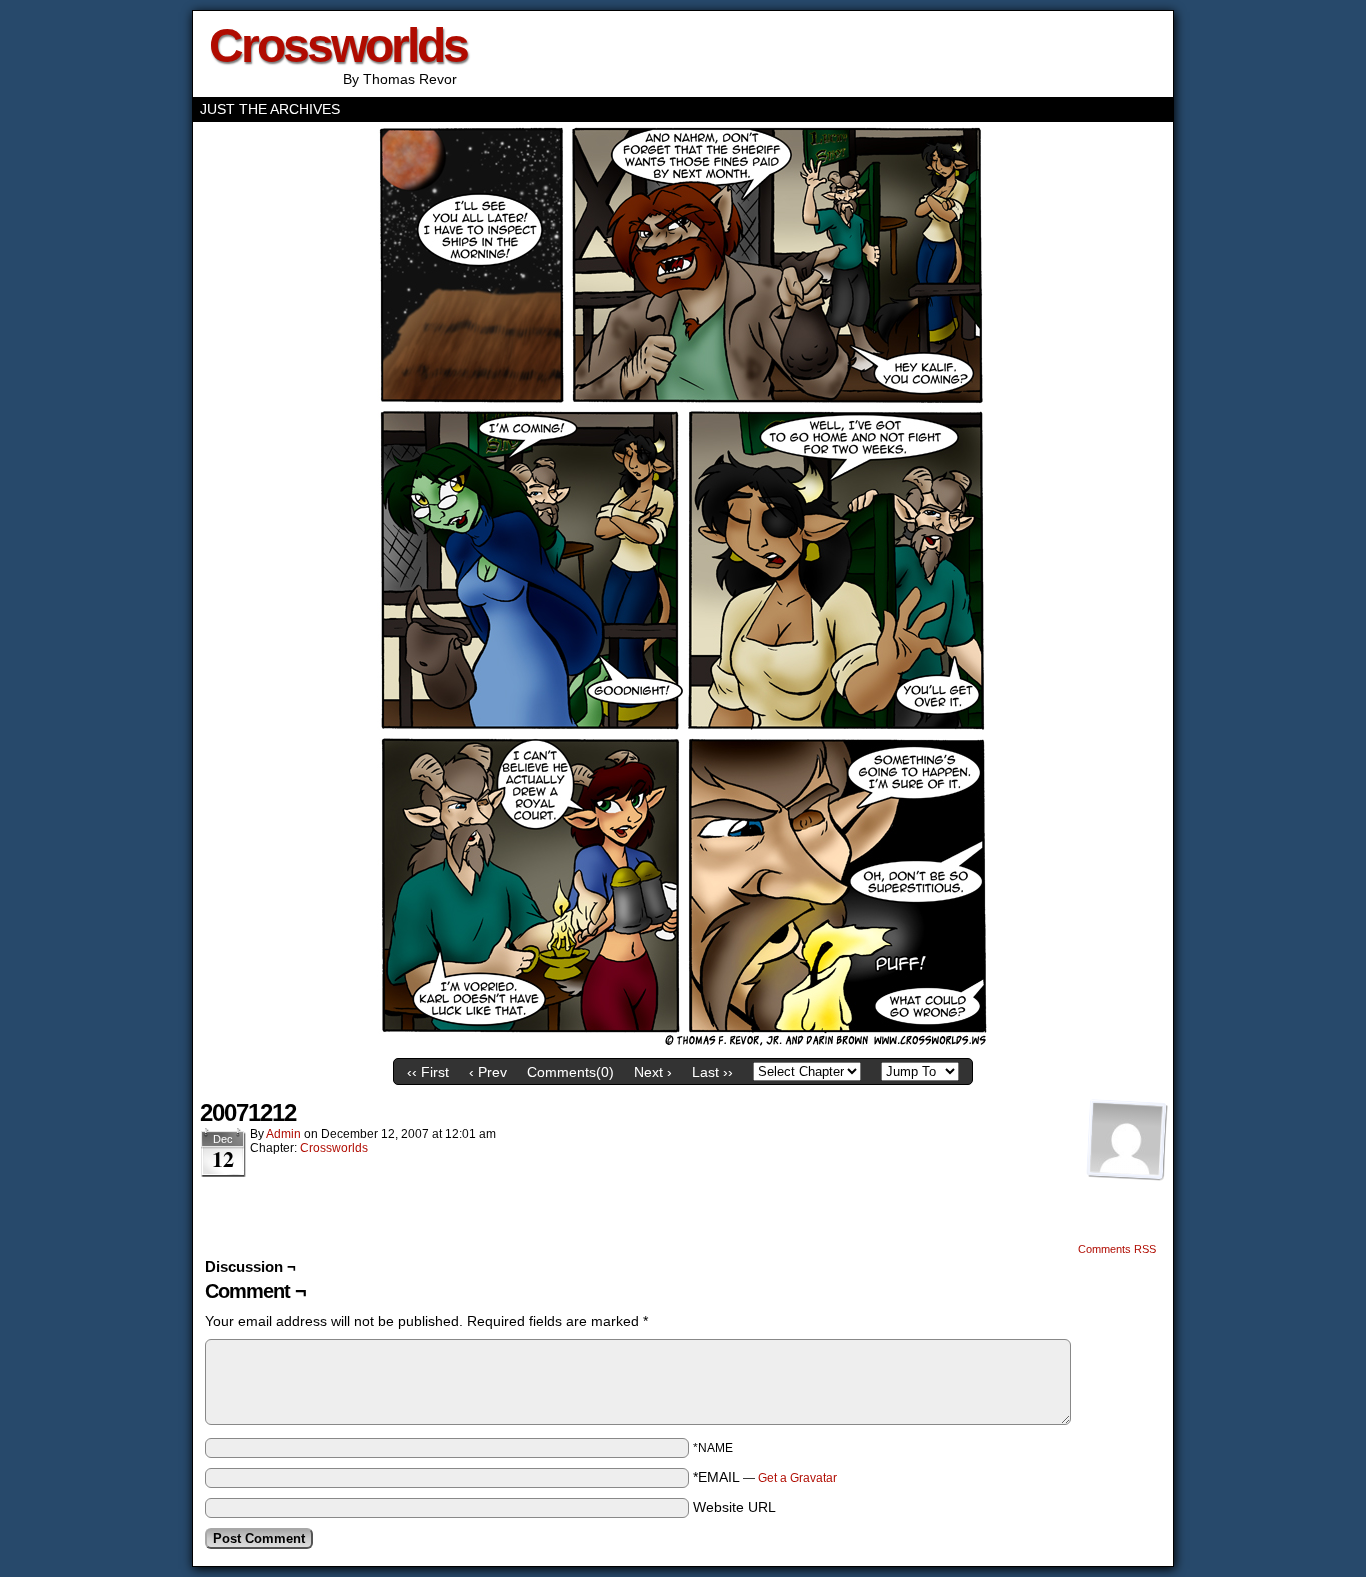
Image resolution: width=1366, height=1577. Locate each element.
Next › (653, 1072)
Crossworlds (338, 45)
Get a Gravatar (797, 1478)
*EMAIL (765, 1477)
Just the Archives (270, 109)
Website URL (734, 1507)
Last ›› (712, 1072)
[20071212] (683, 1044)
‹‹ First (428, 1072)
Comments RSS (1117, 1249)
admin (283, 1134)
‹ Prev (488, 1072)
